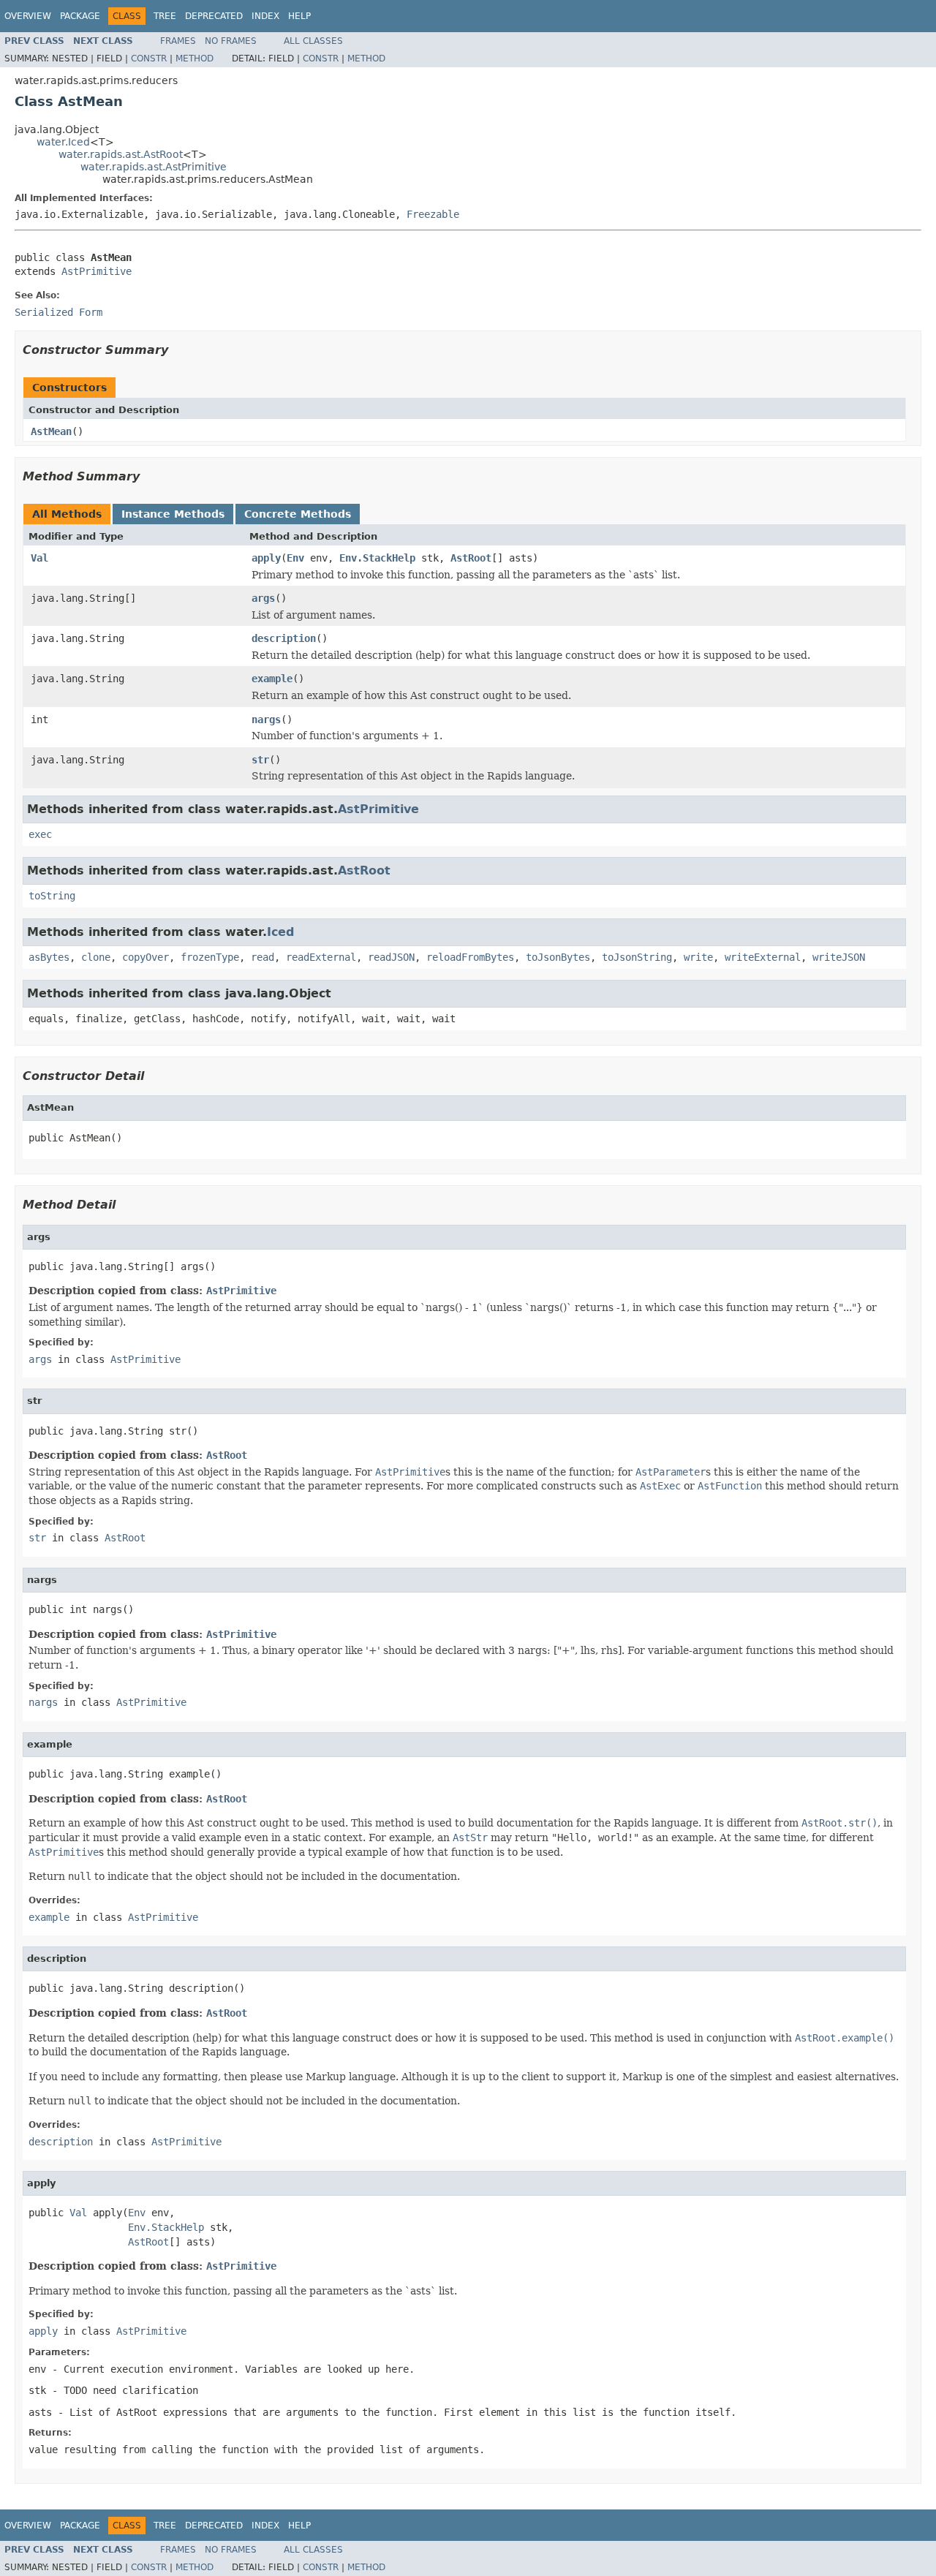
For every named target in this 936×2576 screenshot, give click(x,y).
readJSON (391, 957)
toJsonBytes (558, 957)
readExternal (321, 957)
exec (40, 834)
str (260, 760)
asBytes (49, 957)
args (263, 598)
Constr (149, 58)
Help (299, 16)
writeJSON (839, 957)
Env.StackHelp (377, 558)
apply (266, 558)
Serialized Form (58, 312)
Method (195, 58)
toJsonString (637, 957)
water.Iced (63, 142)
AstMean (51, 431)
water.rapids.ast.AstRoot (121, 154)
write (698, 957)
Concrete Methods (298, 514)
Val (39, 558)
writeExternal (763, 957)
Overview (28, 16)
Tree (165, 16)
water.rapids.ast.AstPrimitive (154, 167)
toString (52, 896)
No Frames (231, 41)
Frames (178, 41)
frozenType (210, 957)
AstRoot (471, 558)
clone (96, 957)
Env (295, 558)
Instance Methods (173, 514)
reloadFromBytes (470, 957)
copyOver (146, 957)
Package (80, 16)
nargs (266, 719)
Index (265, 16)
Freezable (433, 214)
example (272, 679)
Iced (280, 932)
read (263, 957)
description (284, 638)
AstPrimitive (97, 271)
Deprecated (214, 16)
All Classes (313, 41)
